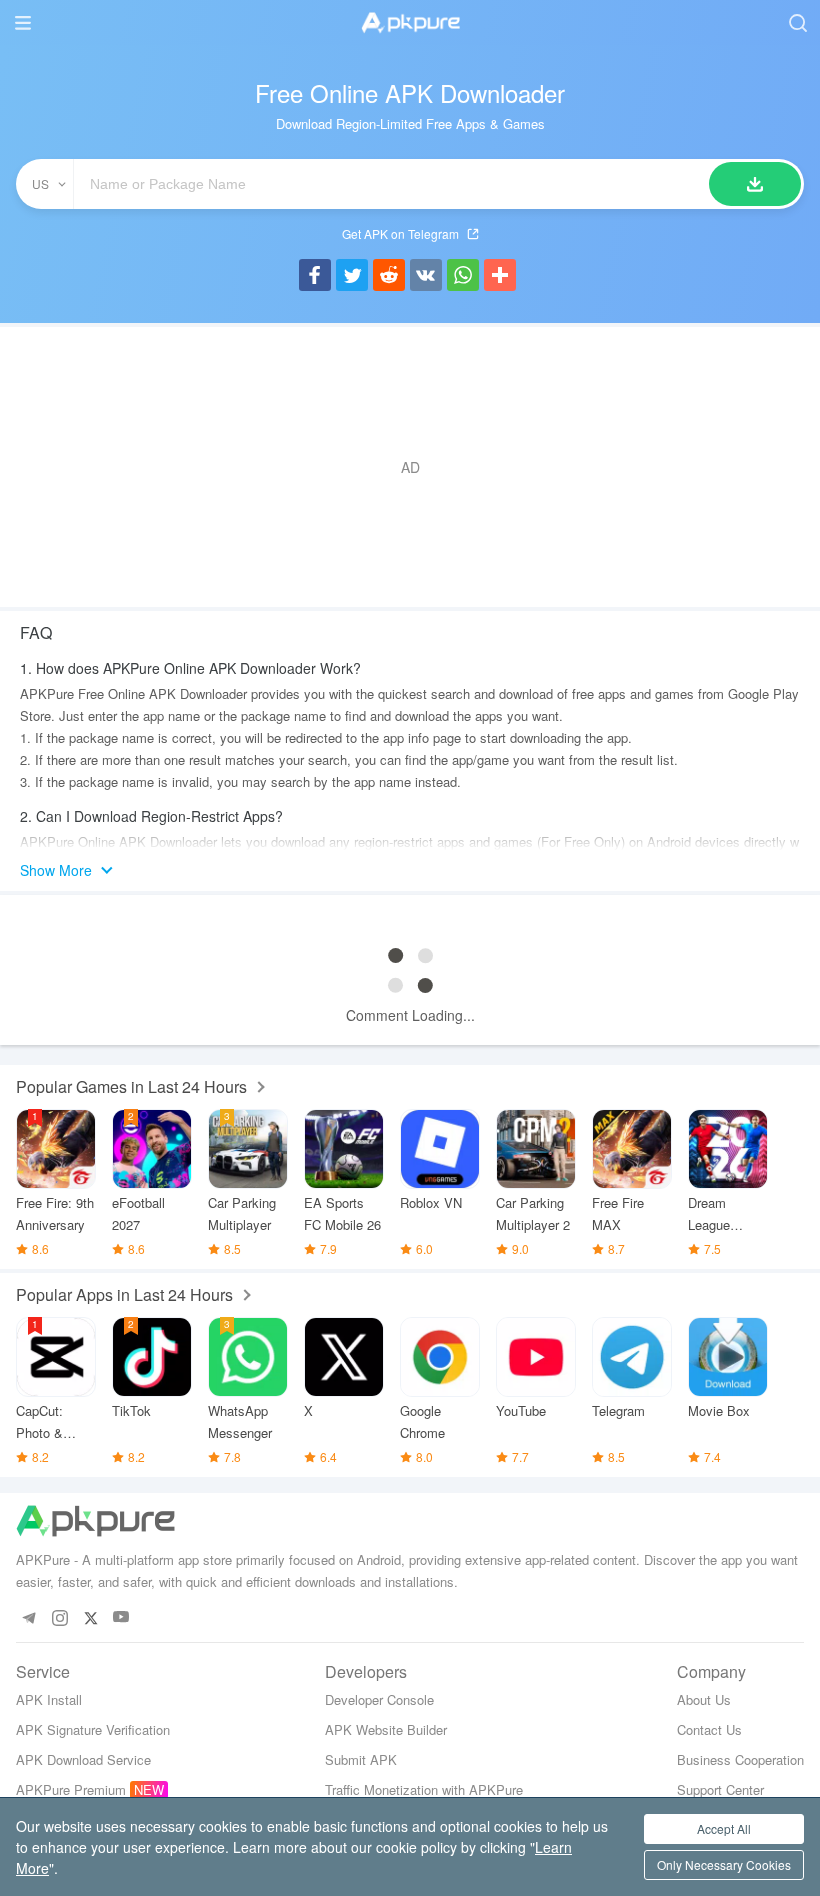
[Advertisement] (410, 467)
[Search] (755, 184)
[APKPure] (410, 23)
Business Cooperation (740, 1759)
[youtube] (121, 1617)
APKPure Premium (71, 1789)
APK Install (49, 1699)
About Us (704, 1699)
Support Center (720, 1789)
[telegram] (28, 1617)
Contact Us (709, 1729)
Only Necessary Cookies (724, 1864)
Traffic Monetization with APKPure (424, 1789)
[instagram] (59, 1617)
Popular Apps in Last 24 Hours (124, 1294)
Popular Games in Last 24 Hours (131, 1086)
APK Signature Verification (93, 1729)
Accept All (724, 1828)
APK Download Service (83, 1759)
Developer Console (379, 1699)
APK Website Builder (386, 1729)
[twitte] (90, 1617)
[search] (797, 22)
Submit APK (361, 1759)
